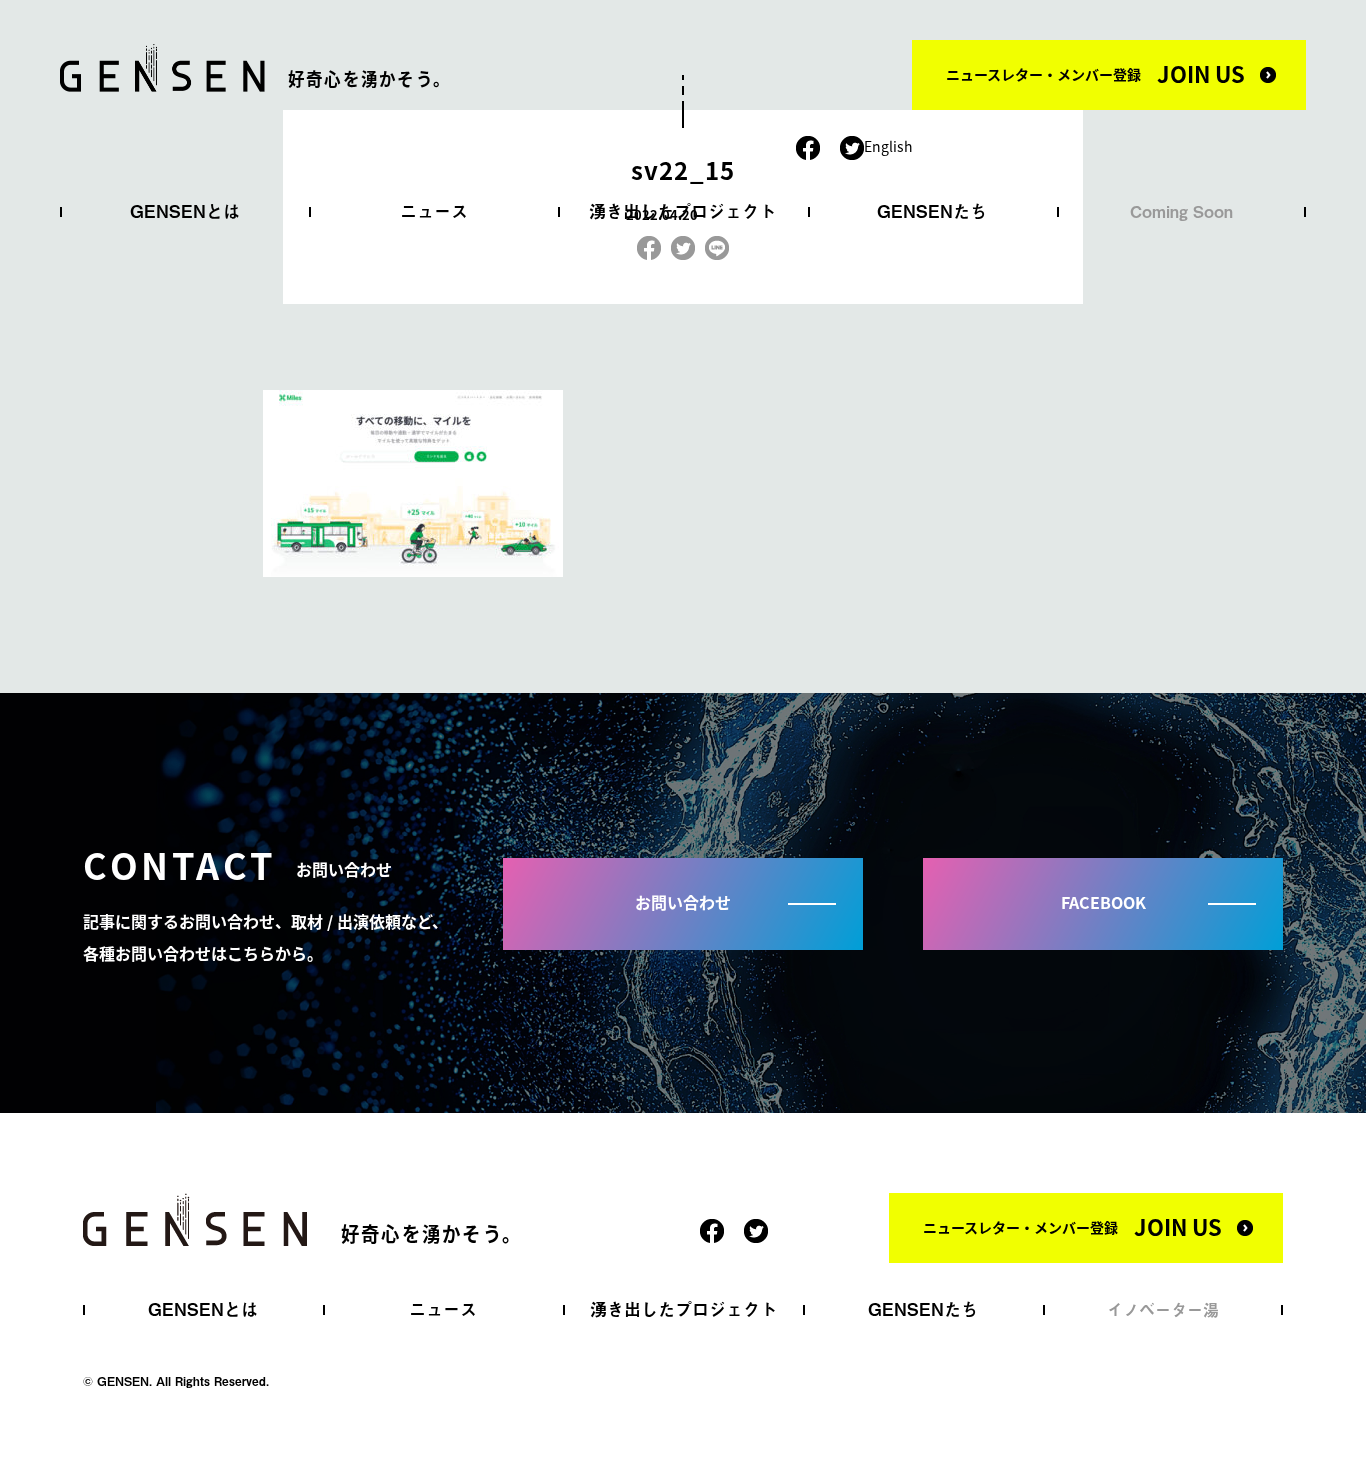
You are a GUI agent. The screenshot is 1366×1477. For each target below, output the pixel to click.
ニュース (434, 211)
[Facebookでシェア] (649, 244)
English (888, 146)
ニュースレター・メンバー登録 (1095, 73)
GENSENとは (185, 211)
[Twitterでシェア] (683, 244)
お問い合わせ (683, 902)
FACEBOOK (1103, 902)
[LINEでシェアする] (717, 244)
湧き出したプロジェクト (682, 211)
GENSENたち (932, 211)
